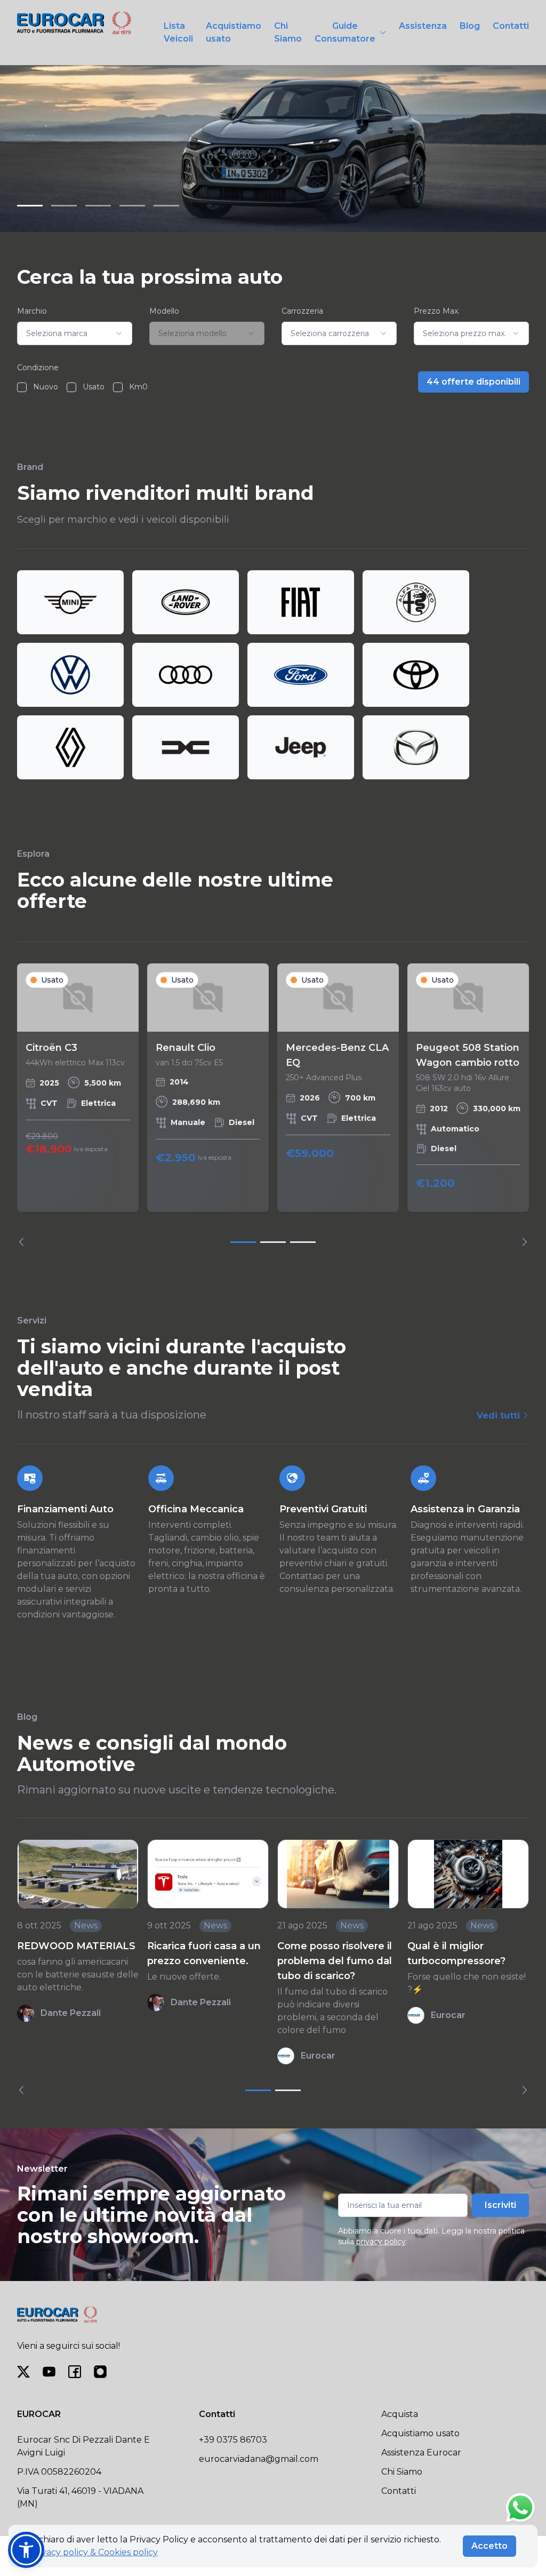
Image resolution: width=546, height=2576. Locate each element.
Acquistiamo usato (234, 32)
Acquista (400, 2414)
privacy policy (381, 2242)
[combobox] (75, 333)
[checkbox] (22, 387)
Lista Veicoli (178, 32)
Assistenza (423, 26)
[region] (273, 1105)
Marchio (32, 311)
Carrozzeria (302, 311)
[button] (26, 2550)
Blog (470, 26)
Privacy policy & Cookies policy (94, 2552)
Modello (164, 311)
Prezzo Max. (437, 311)
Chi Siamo (288, 32)
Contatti (511, 26)
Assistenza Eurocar (421, 2453)
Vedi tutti (500, 1415)
